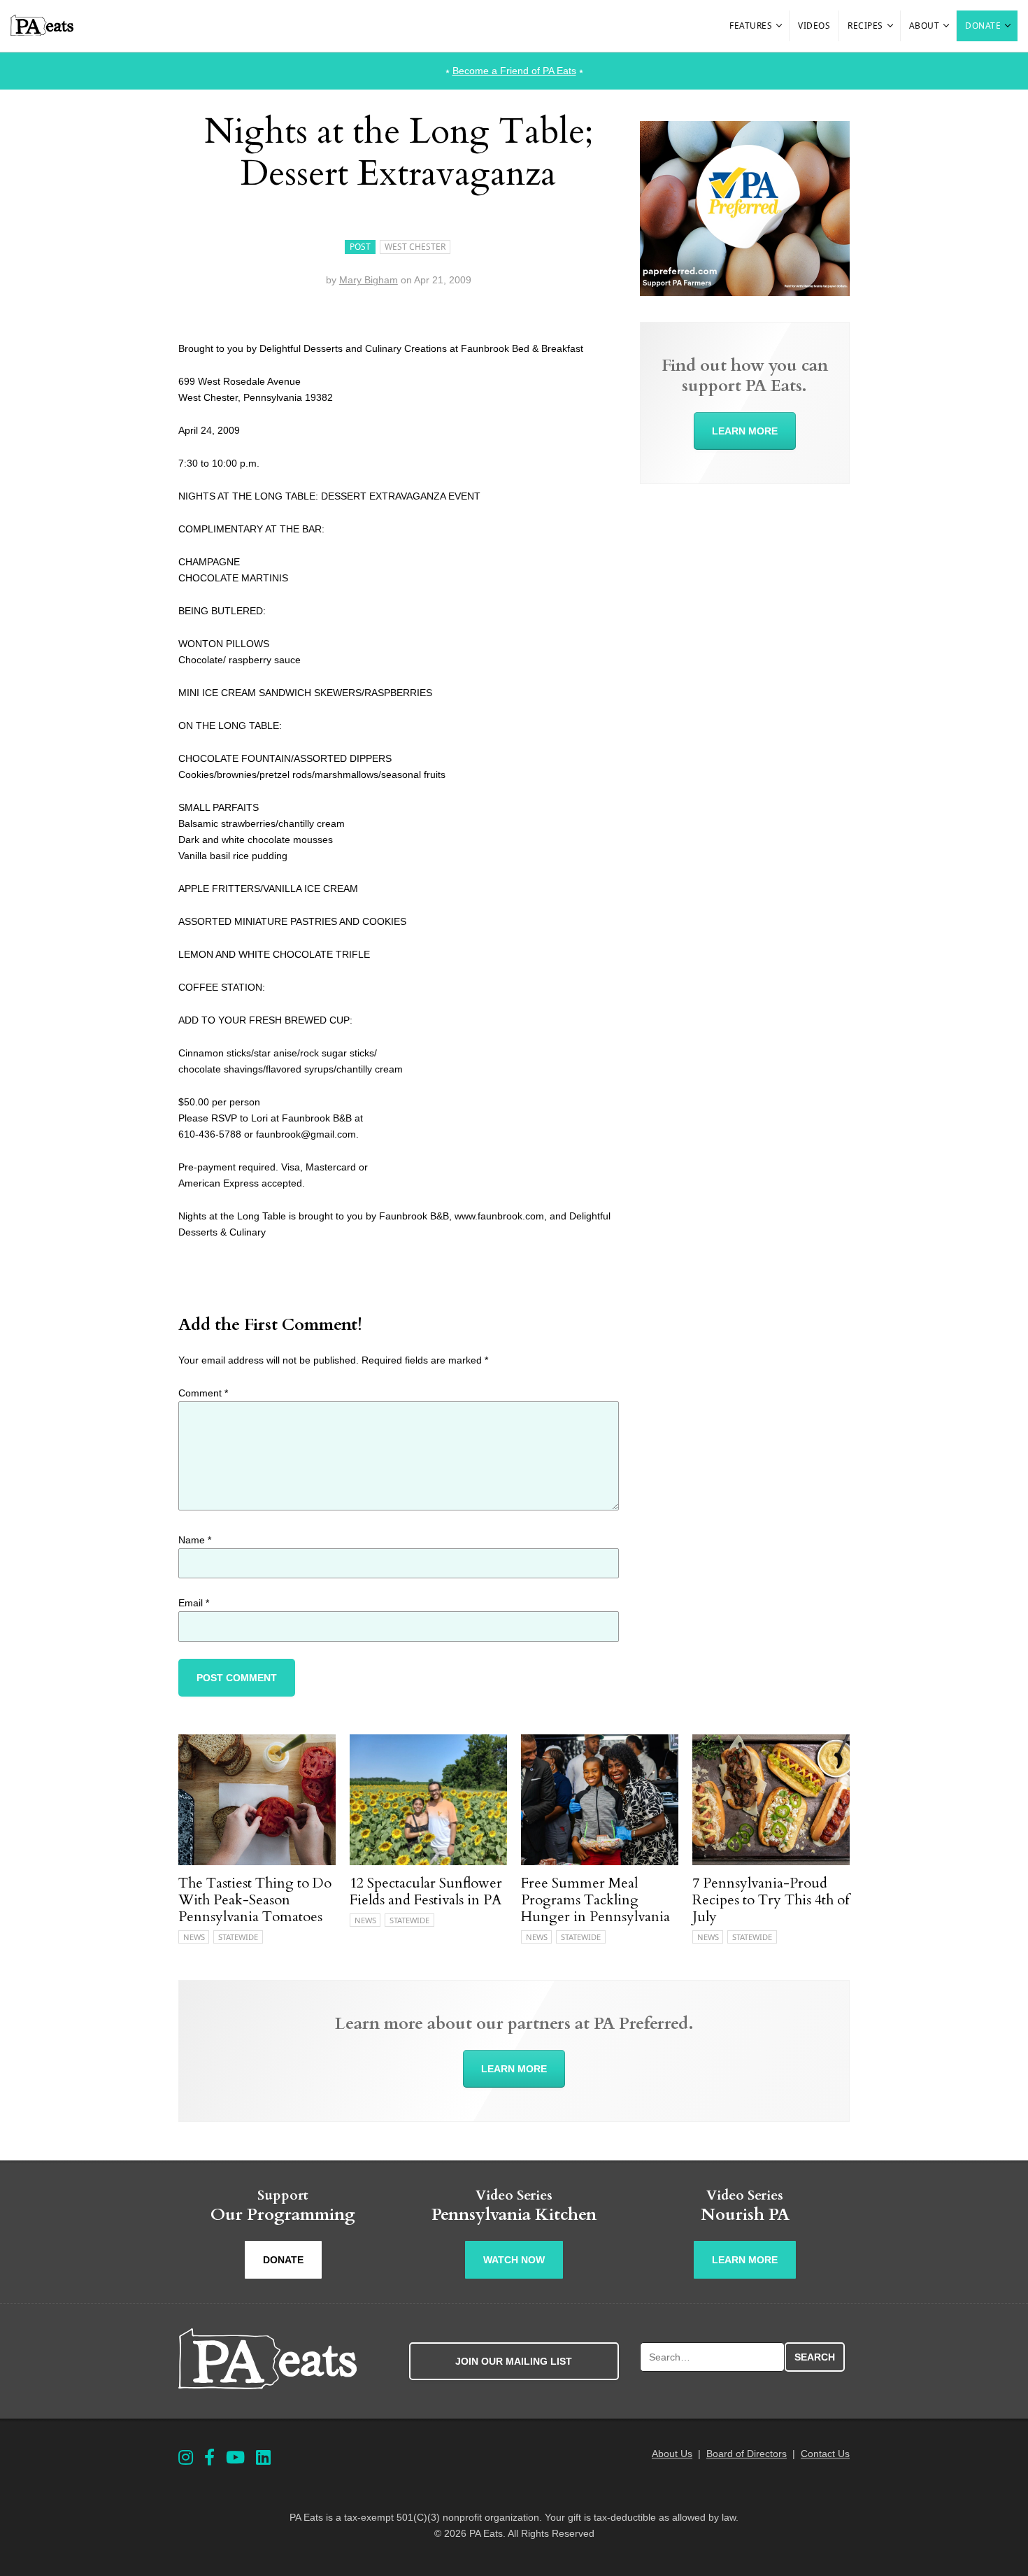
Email (194, 1603)
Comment (203, 1393)
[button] (780, 26)
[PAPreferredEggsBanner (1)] (745, 292)
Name (195, 1540)
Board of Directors (747, 2454)
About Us (672, 2454)
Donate (983, 26)
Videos (814, 26)
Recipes (865, 26)
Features (751, 26)
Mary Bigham (369, 280)
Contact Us (825, 2454)
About (925, 26)
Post (360, 247)
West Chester (415, 247)
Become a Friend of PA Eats (514, 71)
